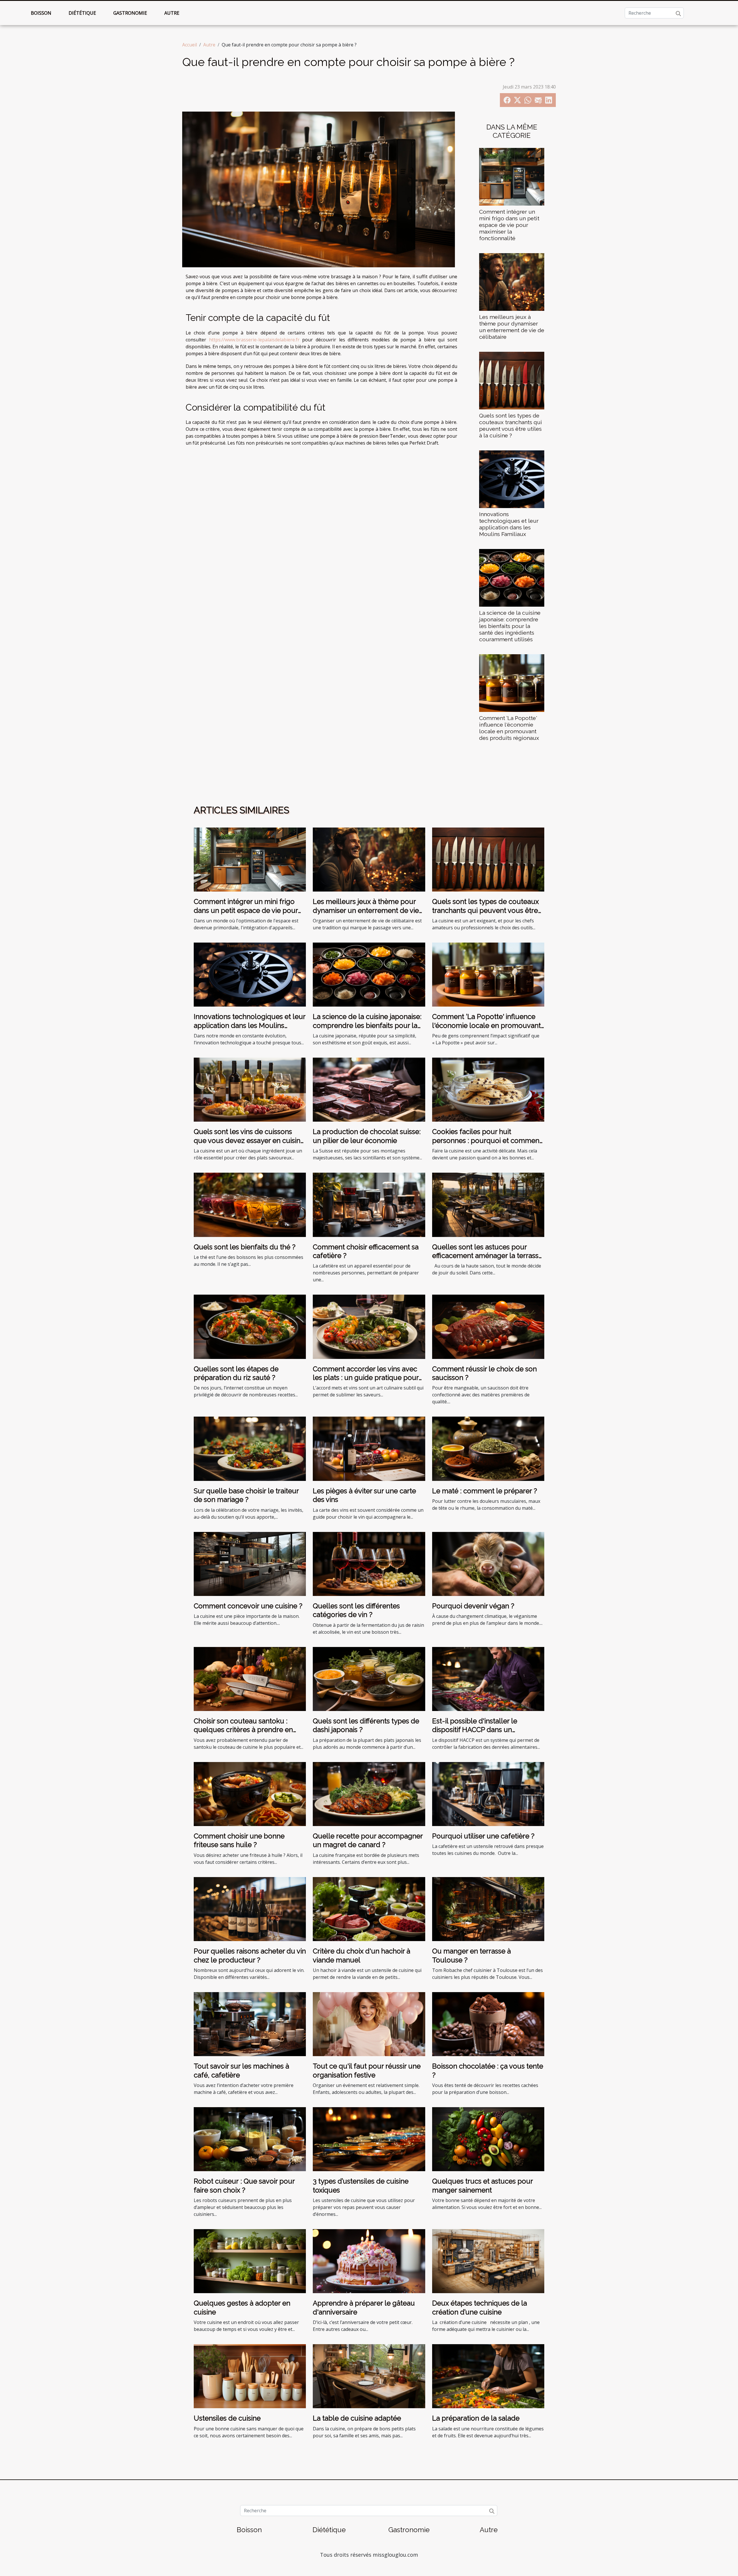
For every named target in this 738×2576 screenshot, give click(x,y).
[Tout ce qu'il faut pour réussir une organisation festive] (369, 2024)
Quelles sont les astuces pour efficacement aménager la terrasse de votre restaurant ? (487, 1256)
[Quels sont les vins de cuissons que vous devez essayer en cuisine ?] (250, 1089)
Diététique (82, 13)
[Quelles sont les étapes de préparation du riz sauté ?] (250, 1326)
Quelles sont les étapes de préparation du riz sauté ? (236, 1373)
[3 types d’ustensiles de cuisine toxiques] (369, 2139)
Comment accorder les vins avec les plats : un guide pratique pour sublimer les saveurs (366, 1378)
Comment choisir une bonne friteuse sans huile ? (239, 1840)
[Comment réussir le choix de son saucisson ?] (488, 1326)
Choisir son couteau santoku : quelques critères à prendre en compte (243, 1730)
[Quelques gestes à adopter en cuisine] (250, 2261)
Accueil (190, 45)
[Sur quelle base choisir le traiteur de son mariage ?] (250, 1448)
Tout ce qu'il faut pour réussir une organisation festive (367, 2070)
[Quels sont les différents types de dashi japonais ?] (369, 1678)
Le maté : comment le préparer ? (485, 1491)
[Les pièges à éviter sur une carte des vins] (369, 1448)
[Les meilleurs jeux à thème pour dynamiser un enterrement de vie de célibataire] (512, 281)
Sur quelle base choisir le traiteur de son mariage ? (246, 1495)
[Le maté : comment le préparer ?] (488, 1448)
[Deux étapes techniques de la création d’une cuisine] (488, 2261)
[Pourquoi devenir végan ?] (488, 1563)
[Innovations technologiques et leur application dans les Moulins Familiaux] (512, 479)
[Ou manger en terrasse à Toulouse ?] (488, 1909)
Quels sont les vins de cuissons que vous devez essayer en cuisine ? (249, 1140)
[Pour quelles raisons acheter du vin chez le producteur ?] (250, 1909)
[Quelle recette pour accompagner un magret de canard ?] (369, 1793)
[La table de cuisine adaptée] (369, 2376)
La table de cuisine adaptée (357, 2418)
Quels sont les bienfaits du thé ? (245, 1247)
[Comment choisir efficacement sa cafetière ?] (369, 1204)
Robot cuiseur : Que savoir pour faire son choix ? (244, 2185)
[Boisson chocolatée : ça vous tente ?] (488, 2024)
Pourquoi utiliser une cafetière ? (483, 1836)
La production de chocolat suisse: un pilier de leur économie (367, 1136)
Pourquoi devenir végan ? (473, 1606)
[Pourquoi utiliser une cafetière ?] (488, 1793)
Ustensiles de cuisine (227, 2418)
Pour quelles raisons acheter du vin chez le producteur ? (250, 1955)
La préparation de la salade (476, 2418)
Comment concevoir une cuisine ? (248, 1606)
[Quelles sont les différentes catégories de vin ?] (369, 1563)
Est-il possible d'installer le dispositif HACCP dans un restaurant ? (475, 1730)
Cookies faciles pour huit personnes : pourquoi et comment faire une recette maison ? (487, 1140)
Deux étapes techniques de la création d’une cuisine (480, 2307)
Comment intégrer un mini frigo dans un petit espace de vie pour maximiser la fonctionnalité (509, 225)
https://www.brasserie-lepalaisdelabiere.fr (254, 340)
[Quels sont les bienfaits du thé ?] (250, 1204)
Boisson (41, 13)
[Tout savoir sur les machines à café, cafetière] (250, 2024)
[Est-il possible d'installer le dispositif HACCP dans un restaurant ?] (488, 1678)
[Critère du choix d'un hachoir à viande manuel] (369, 1909)
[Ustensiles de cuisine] (250, 2376)
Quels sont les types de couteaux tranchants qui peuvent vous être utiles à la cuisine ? (511, 425)
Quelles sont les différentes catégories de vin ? (356, 1610)
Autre (172, 13)
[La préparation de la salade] (488, 2376)
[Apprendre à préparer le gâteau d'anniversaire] (369, 2261)
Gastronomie (130, 13)
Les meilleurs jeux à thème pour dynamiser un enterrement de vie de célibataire (512, 327)
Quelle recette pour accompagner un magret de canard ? (368, 1840)
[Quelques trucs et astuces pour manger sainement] (488, 2139)
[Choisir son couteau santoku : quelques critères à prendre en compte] (250, 1678)
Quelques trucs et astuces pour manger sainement (482, 2185)
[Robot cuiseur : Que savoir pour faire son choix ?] (250, 2139)
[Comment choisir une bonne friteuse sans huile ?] (250, 1793)
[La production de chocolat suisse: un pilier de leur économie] (369, 1089)
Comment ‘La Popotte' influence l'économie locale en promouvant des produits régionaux (509, 728)
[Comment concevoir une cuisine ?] (250, 1563)
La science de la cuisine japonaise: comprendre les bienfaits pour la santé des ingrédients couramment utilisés (510, 626)
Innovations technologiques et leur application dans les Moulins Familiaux (509, 524)
